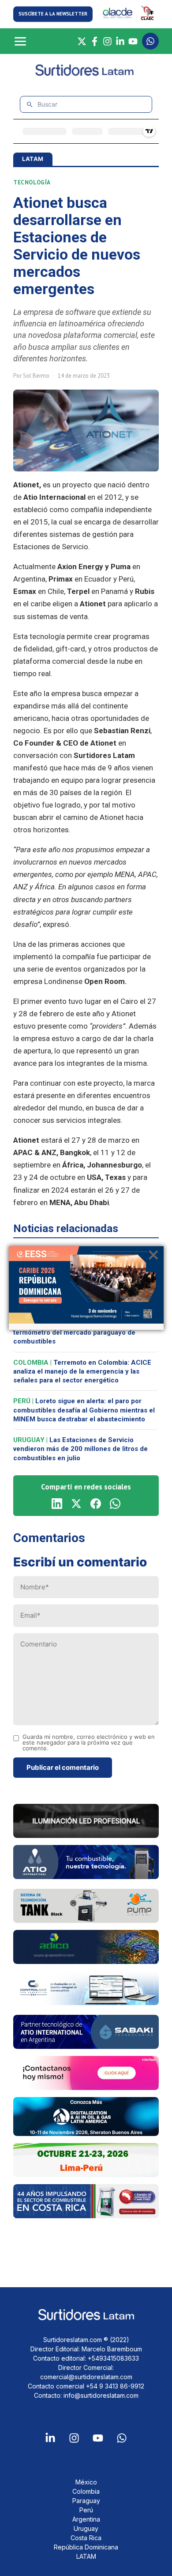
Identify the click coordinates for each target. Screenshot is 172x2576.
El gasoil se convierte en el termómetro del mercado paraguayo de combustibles (76, 1333)
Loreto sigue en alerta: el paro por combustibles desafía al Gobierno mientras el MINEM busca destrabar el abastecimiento (84, 1410)
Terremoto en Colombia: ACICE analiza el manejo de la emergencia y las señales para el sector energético (82, 1372)
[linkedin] (57, 1504)
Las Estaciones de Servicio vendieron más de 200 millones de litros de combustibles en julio (80, 1449)
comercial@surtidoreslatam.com (86, 2377)
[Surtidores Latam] (86, 74)
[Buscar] (30, 105)
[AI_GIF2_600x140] (86, 1876)
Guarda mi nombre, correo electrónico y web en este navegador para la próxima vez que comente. (89, 1743)
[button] (53, 14)
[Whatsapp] (122, 2438)
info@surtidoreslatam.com (101, 2395)
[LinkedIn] (120, 41)
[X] (82, 41)
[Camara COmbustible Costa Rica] (86, 2216)
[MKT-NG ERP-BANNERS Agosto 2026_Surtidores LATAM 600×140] (86, 2002)
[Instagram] (107, 41)
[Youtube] (98, 2438)
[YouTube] (133, 41)
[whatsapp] (115, 1504)
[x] (76, 1504)
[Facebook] (95, 41)
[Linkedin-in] (50, 2438)
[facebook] (96, 1504)
